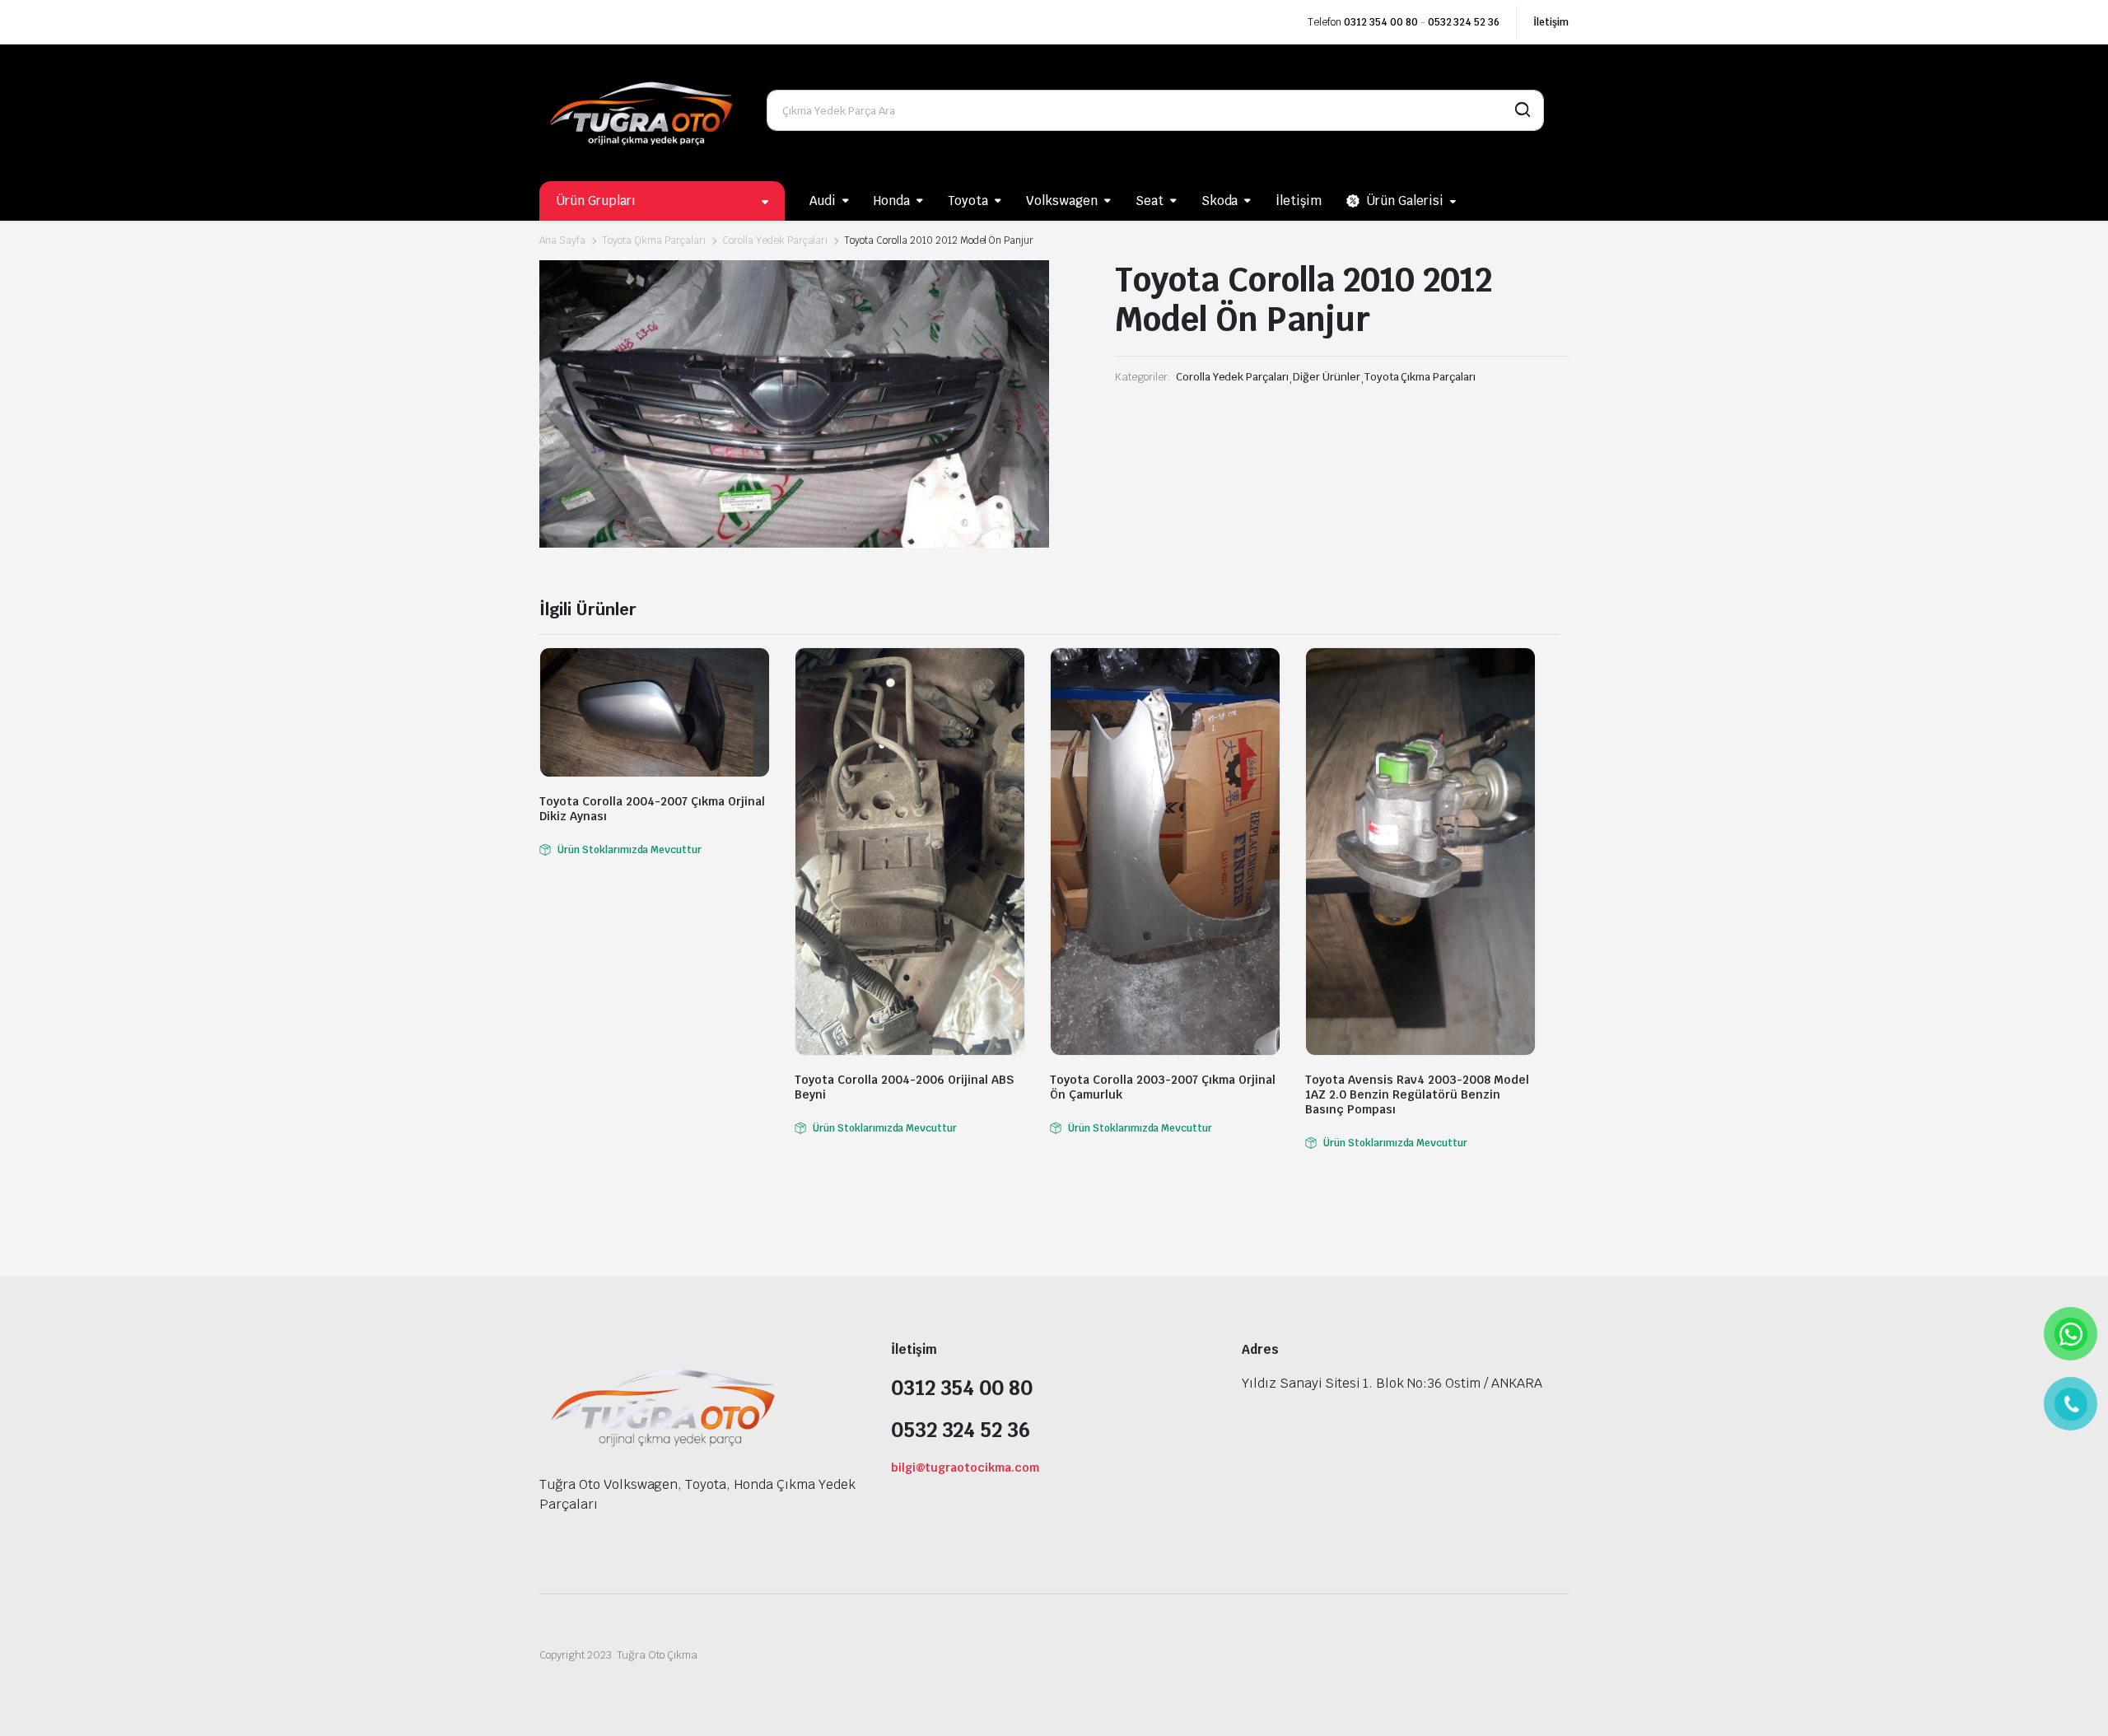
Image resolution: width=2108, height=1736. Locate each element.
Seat (1150, 201)
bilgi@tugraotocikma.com (965, 1468)
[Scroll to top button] (2071, 1699)
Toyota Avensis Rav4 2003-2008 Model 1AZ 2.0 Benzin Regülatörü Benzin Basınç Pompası (1417, 1094)
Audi (823, 201)
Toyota (968, 201)
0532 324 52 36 (1464, 22)
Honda (892, 201)
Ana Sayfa (562, 240)
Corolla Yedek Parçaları (775, 240)
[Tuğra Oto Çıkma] (641, 110)
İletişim (1551, 22)
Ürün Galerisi (1405, 201)
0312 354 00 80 (1381, 22)
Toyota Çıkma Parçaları (654, 240)
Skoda (1220, 201)
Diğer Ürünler (1327, 377)
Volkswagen (1062, 201)
